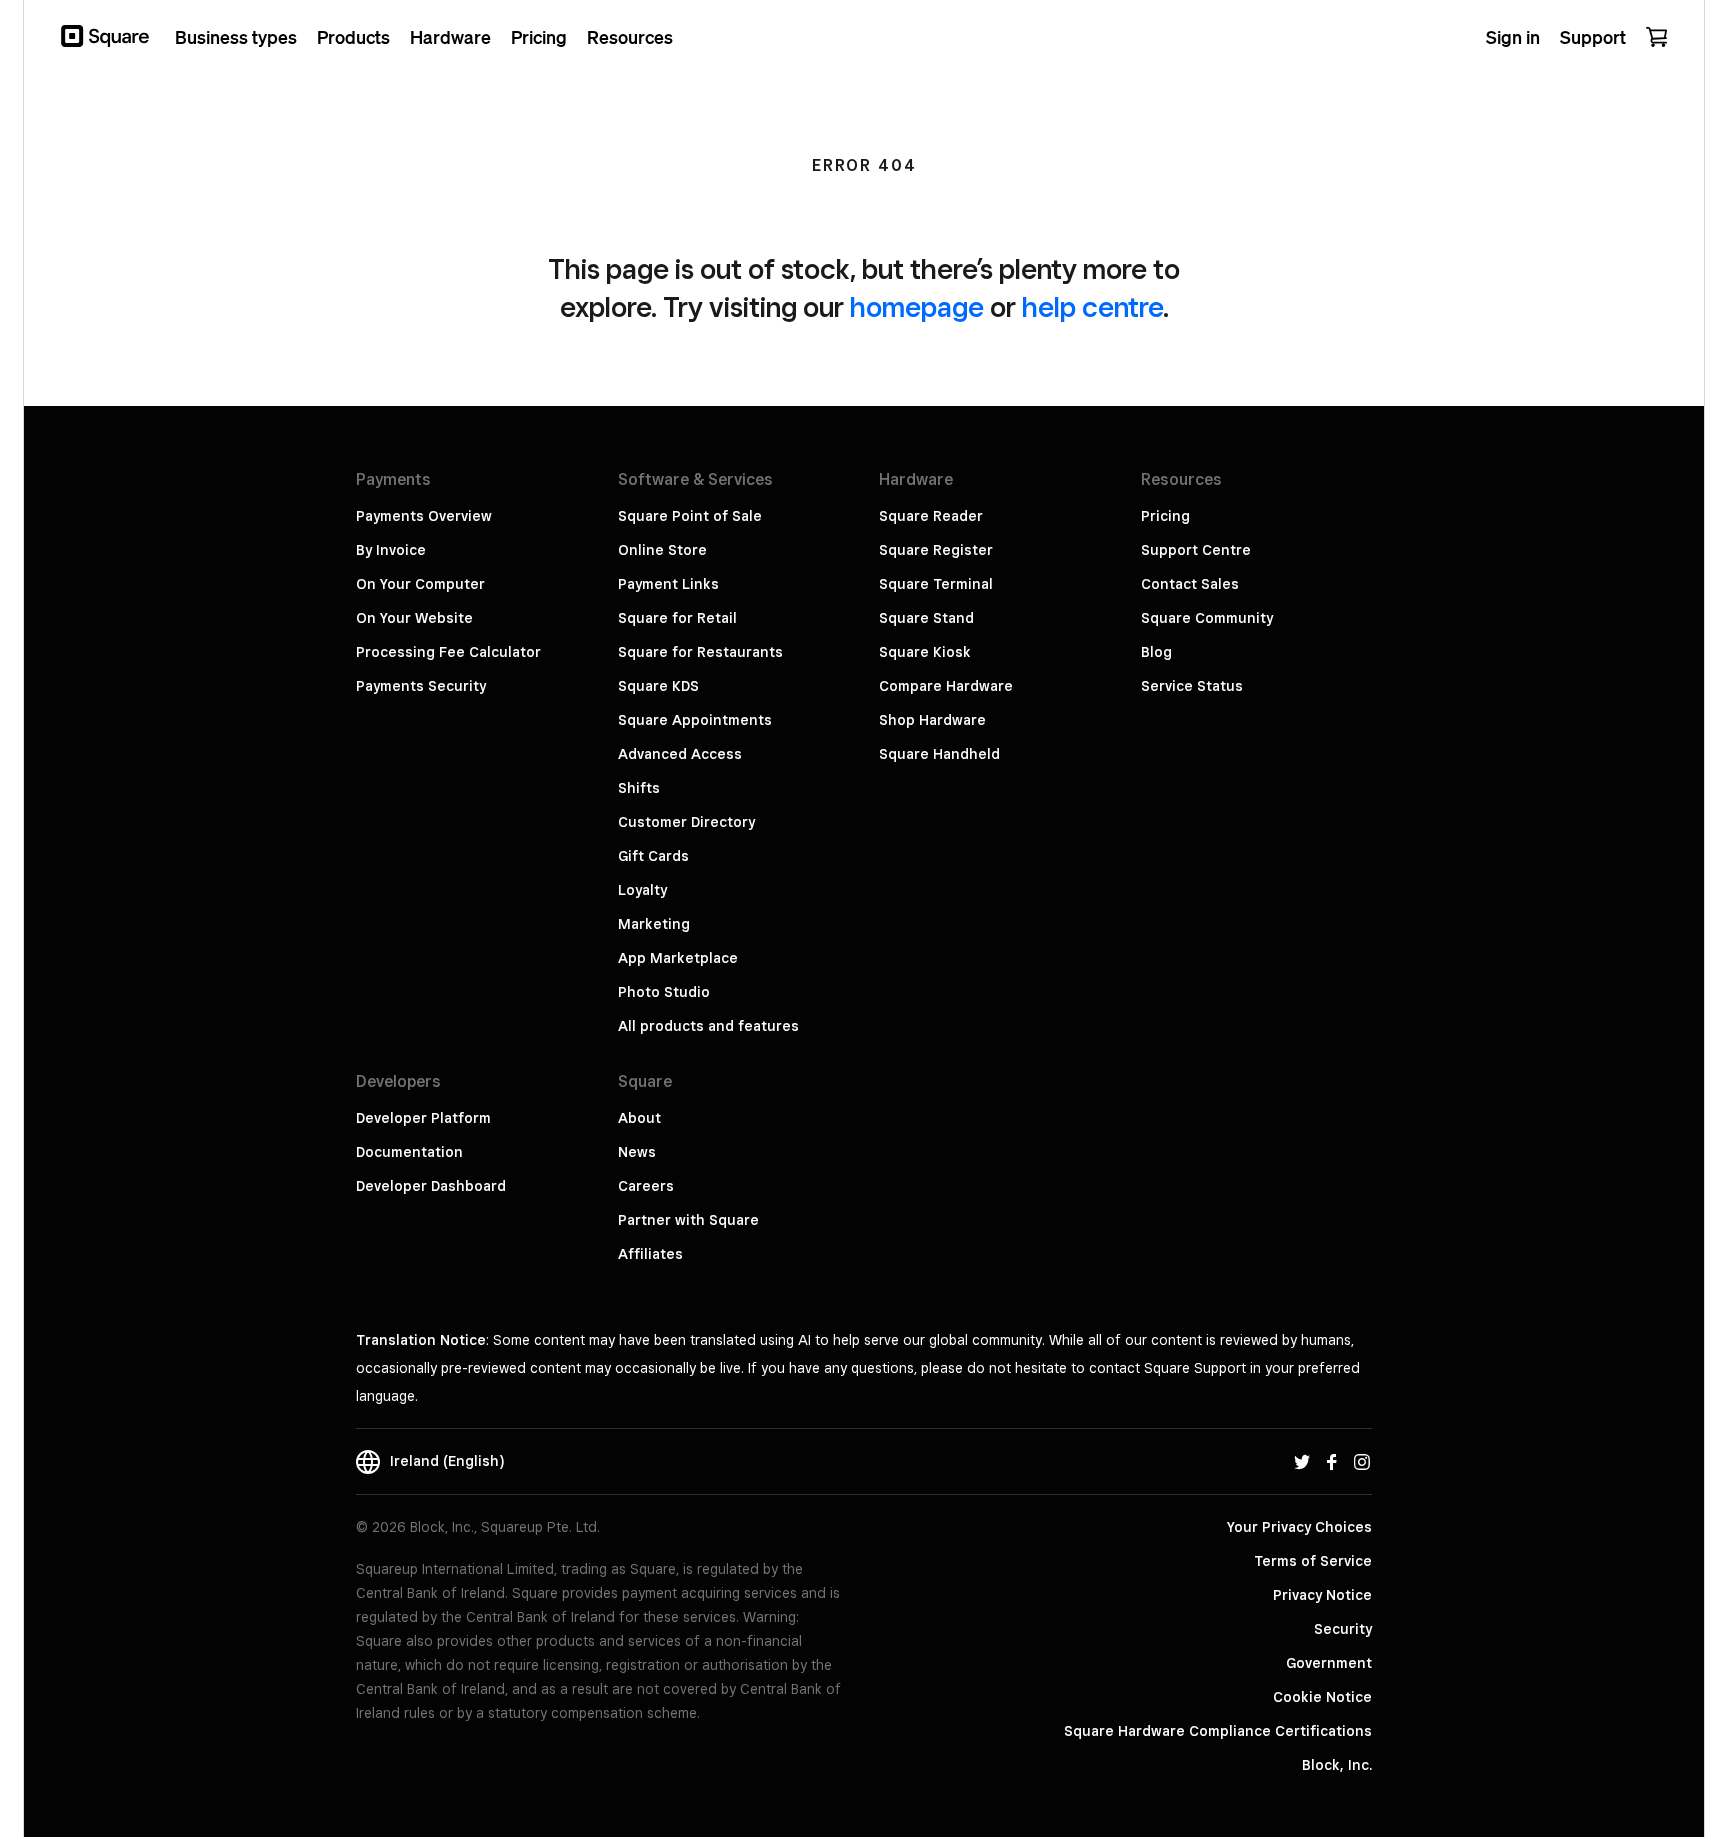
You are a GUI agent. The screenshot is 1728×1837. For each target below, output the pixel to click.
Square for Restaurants (700, 652)
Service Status (1192, 686)
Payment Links (668, 584)
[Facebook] (1332, 1461)
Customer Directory (686, 822)
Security (1343, 1629)
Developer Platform (423, 1118)
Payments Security (421, 686)
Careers (646, 1186)
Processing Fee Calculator (448, 652)
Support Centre (1196, 550)
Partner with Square (688, 1220)
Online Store (662, 550)
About (639, 1118)
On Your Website (414, 618)
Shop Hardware (932, 720)
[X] (1302, 1461)
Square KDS (658, 686)
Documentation (409, 1152)
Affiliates (650, 1254)
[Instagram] (1362, 1461)
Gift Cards (653, 856)
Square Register (936, 550)
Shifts (639, 788)
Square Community (1207, 618)
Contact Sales (1190, 584)
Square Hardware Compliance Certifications (1218, 1731)
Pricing (1165, 516)
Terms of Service (1313, 1561)
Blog (1156, 652)
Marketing (654, 924)
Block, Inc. (1337, 1765)
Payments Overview (424, 516)
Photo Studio (664, 992)
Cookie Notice (1322, 1697)
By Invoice (391, 550)
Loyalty (642, 890)
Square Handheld (939, 754)
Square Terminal (936, 584)
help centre (1092, 306)
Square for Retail (677, 618)
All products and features (708, 1026)
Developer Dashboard (431, 1186)
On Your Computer (420, 584)
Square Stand (926, 618)
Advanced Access (680, 754)
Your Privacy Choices (1299, 1527)
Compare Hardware (946, 686)
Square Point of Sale (690, 516)
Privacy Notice (1322, 1595)
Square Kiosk (925, 652)
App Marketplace (678, 958)
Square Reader (931, 516)
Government (1329, 1663)
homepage (917, 306)
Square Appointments (695, 720)
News (637, 1152)
